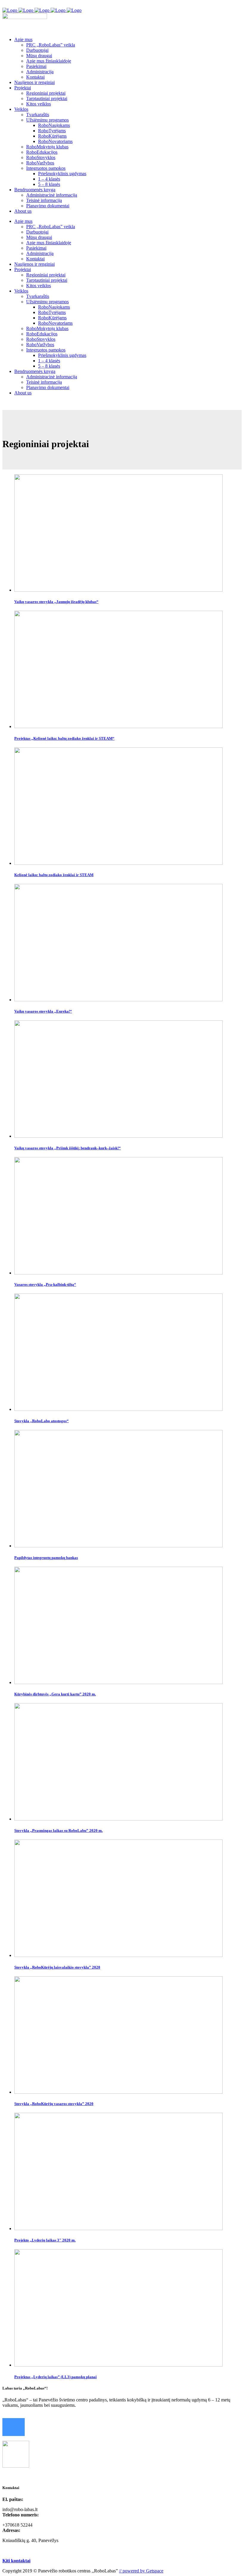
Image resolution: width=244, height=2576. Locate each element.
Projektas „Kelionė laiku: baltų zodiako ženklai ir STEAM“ (64, 738)
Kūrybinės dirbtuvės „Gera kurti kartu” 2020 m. (55, 1694)
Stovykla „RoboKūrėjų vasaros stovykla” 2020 (54, 2104)
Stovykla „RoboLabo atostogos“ (42, 1421)
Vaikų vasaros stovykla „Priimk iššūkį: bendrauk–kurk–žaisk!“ (68, 1148)
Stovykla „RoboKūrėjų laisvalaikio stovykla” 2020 (57, 1967)
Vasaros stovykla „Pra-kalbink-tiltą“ (45, 1284)
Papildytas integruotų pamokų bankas (46, 1558)
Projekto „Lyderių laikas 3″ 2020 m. (45, 2240)
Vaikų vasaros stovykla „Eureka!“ (43, 1011)
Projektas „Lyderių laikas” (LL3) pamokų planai (55, 2377)
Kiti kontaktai (16, 2561)
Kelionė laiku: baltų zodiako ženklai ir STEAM (54, 875)
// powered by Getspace (141, 2571)
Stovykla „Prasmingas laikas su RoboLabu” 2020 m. (58, 1830)
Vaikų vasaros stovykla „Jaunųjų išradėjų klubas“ (56, 602)
